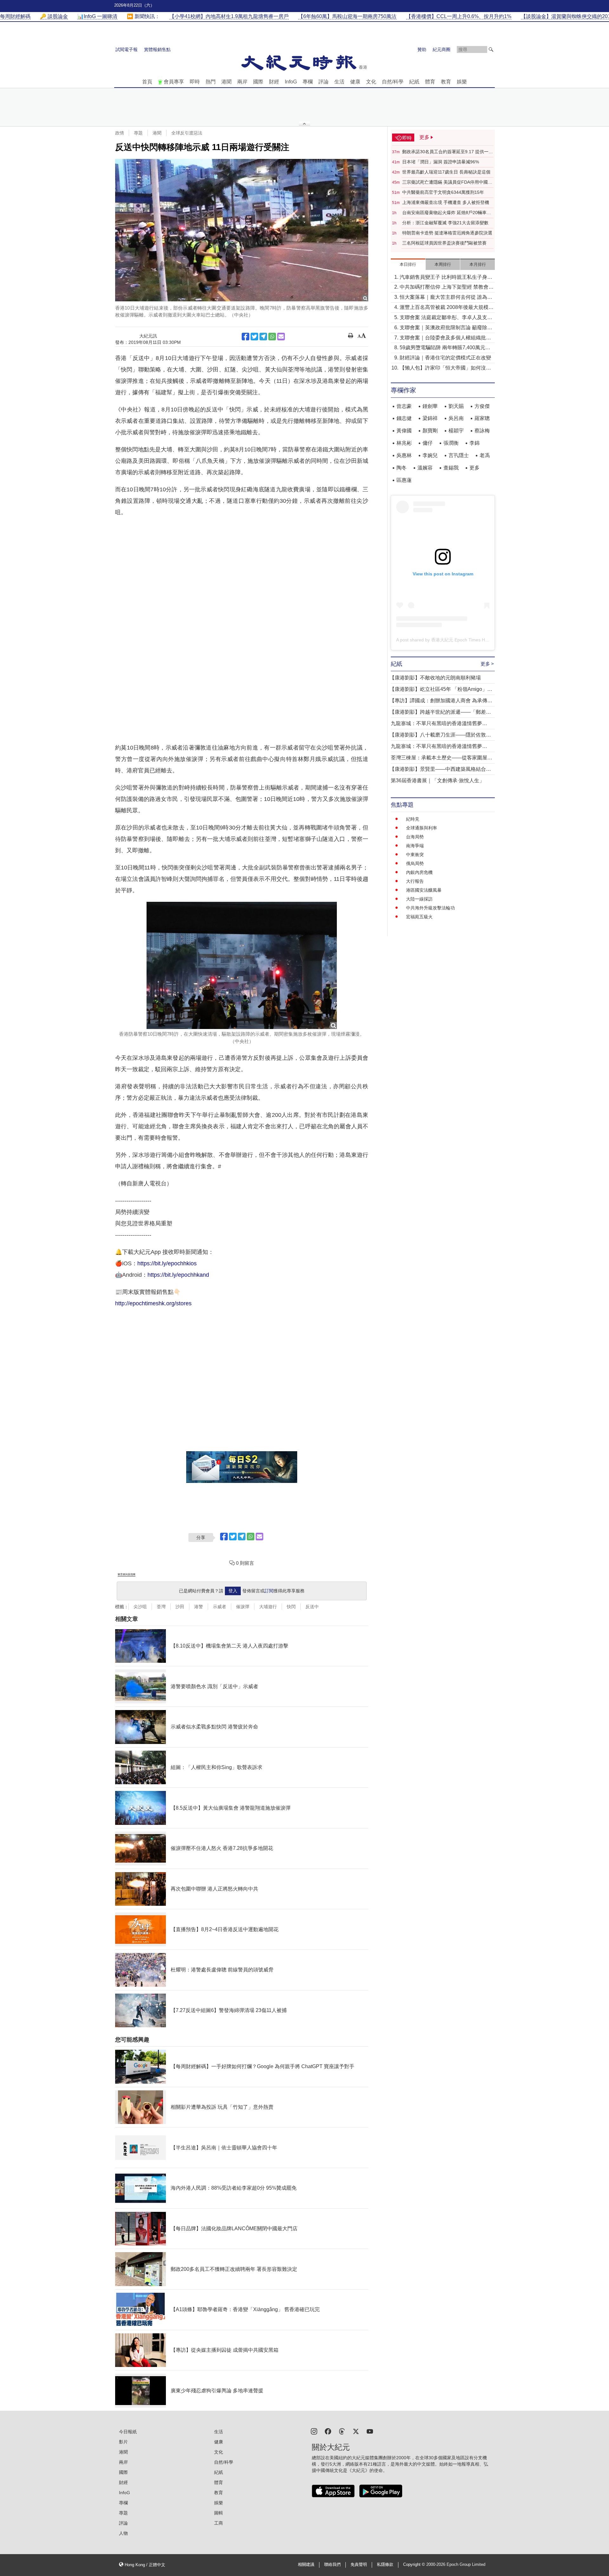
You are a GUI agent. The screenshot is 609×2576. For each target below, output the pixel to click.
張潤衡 (451, 443)
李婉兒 (430, 455)
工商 (219, 2523)
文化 (371, 82)
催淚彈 (243, 1607)
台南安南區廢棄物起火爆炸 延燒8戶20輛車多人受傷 (447, 213)
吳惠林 (404, 455)
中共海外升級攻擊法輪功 (430, 908)
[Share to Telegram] (263, 337)
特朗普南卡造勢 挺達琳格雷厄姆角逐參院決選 (447, 233)
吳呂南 (456, 418)
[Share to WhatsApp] (272, 337)
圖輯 (219, 2513)
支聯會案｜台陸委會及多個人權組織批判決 (445, 338)
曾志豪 (404, 406)
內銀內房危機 (419, 872)
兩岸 (242, 82)
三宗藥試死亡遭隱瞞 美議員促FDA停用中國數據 (447, 182)
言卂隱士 (459, 455)
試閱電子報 (127, 49)
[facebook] (328, 2431)
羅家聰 (482, 418)
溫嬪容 (425, 468)
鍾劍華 (430, 406)
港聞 (226, 82)
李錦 (475, 443)
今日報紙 (128, 2432)
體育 (430, 82)
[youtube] (370, 2431)
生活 (339, 82)
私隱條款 (385, 2565)
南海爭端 (415, 846)
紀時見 (413, 819)
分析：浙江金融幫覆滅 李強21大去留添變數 (445, 223)
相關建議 (306, 2565)
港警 (199, 1607)
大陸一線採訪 (419, 899)
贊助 (422, 49)
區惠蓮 (404, 480)
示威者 (219, 1607)
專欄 (308, 82)
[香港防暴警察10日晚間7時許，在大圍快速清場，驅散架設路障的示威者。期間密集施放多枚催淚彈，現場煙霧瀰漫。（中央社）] (242, 965)
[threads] (342, 2431)
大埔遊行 (268, 1607)
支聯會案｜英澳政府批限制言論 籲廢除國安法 (446, 328)
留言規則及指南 (127, 1574)
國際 (258, 82)
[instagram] (314, 2431)
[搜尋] (491, 49)
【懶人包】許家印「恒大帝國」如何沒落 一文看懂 (445, 368)
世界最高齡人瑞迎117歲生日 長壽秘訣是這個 (446, 172)
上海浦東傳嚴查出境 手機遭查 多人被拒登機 (446, 202)
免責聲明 (359, 2565)
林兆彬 (404, 443)
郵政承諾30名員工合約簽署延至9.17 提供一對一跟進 (448, 152)
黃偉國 (404, 431)
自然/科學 (393, 82)
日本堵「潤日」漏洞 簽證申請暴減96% (441, 162)
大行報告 (415, 881)
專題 (138, 133)
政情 (120, 133)
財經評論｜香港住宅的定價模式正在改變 (445, 358)
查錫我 (451, 468)
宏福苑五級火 (419, 917)
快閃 (291, 1607)
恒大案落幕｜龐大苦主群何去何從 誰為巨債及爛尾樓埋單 (446, 298)
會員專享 (174, 82)
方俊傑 (482, 406)
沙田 (180, 1607)
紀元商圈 (442, 49)
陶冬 (402, 468)
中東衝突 (415, 855)
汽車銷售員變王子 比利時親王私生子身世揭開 (446, 278)
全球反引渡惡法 (187, 133)
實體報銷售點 (157, 49)
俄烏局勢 (415, 863)
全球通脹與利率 (422, 828)
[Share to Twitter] (254, 337)
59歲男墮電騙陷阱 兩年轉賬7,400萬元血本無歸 (445, 348)
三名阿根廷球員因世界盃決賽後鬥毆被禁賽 (444, 243)
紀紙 (414, 82)
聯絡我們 (332, 2565)
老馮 (485, 455)
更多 (475, 468)
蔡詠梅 (482, 431)
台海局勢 (415, 837)
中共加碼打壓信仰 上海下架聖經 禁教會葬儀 (447, 288)
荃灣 (161, 1607)
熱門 (211, 82)
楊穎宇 (456, 431)
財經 (274, 82)
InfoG (291, 82)
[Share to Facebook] (246, 337)
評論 (324, 82)
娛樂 (462, 82)
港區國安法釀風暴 (424, 890)
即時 (195, 82)
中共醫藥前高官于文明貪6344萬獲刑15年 (443, 192)
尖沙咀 (140, 1607)
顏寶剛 (430, 431)
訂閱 (269, 1591)
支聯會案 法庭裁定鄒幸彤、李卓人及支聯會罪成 (446, 318)
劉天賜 (456, 406)
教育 (446, 82)
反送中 (312, 1607)
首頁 (147, 82)
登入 (233, 1591)
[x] (356, 2431)
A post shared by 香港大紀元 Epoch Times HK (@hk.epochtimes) (461, 640)
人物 (123, 2533)
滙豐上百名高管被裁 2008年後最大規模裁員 (447, 308)
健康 (355, 82)
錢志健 (404, 418)
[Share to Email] (281, 337)
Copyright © (415, 2565)
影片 (123, 2442)
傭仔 (428, 443)
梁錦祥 (430, 418)
